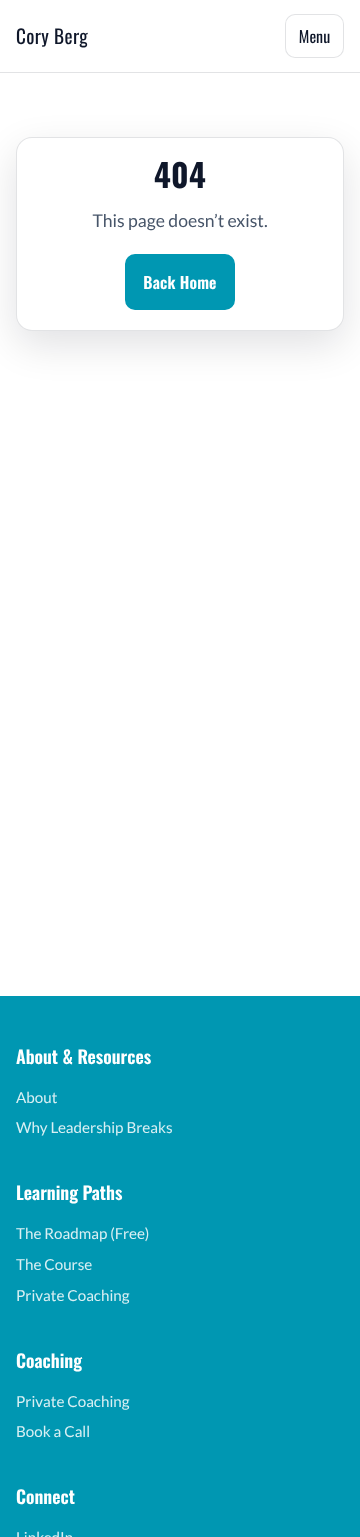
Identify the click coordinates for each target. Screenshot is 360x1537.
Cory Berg (52, 36)
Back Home (179, 282)
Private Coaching (73, 1296)
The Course (54, 1265)
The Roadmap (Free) (82, 1234)
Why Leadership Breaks (94, 1128)
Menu (314, 36)
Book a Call (53, 1432)
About (36, 1098)
